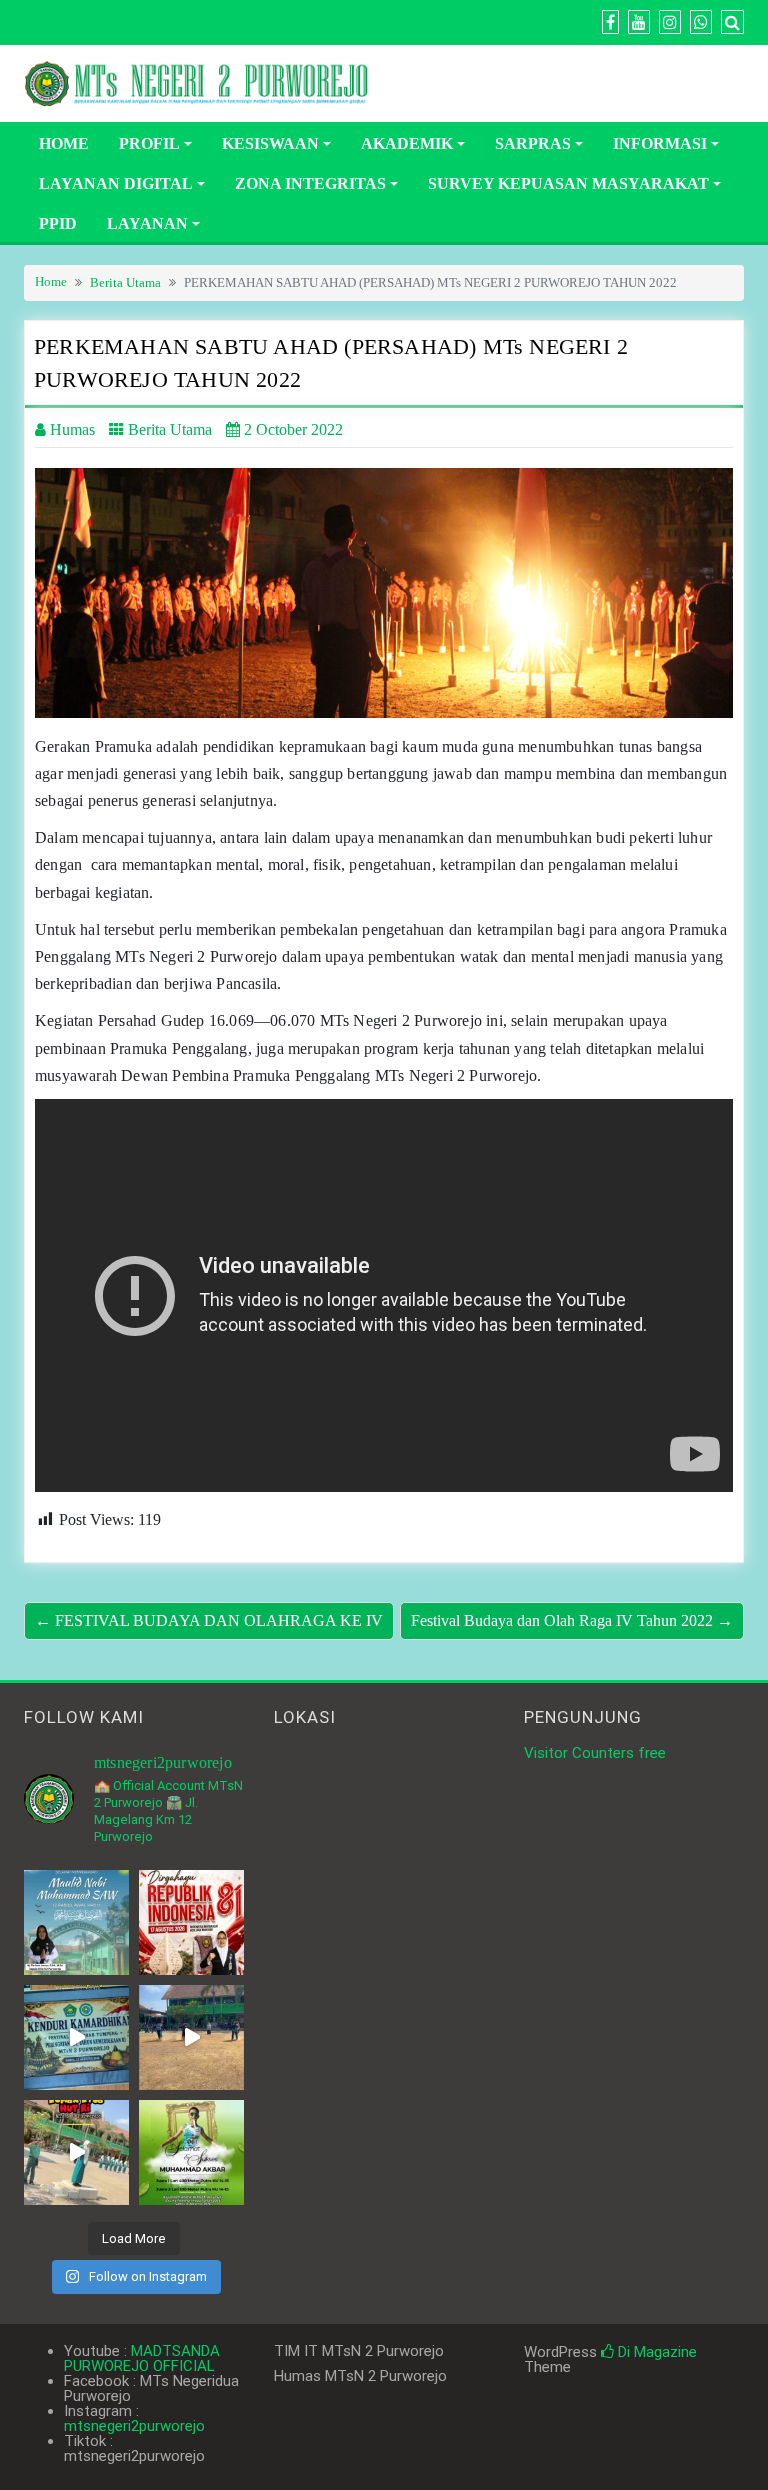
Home (51, 282)
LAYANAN (147, 223)
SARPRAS (533, 143)
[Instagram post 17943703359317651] (76, 1922)
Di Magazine (655, 2352)
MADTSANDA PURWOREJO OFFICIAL (142, 2358)
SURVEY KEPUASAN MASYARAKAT (568, 183)
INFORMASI (660, 143)
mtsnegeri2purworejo (134, 2426)
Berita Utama (125, 283)
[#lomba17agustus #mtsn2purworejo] (76, 2152)
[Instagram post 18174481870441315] (191, 2037)
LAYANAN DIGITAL (116, 183)
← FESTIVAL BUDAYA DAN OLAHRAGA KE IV (209, 1620)
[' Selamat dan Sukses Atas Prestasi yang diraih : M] (191, 2152)
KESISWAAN (270, 143)
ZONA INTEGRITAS (310, 183)
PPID (58, 223)
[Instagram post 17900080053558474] (76, 2037)
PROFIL (149, 143)
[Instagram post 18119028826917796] (191, 1922)
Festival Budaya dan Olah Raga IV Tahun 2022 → (572, 1620)
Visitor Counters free (595, 1753)
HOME (64, 143)
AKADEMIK (407, 143)
